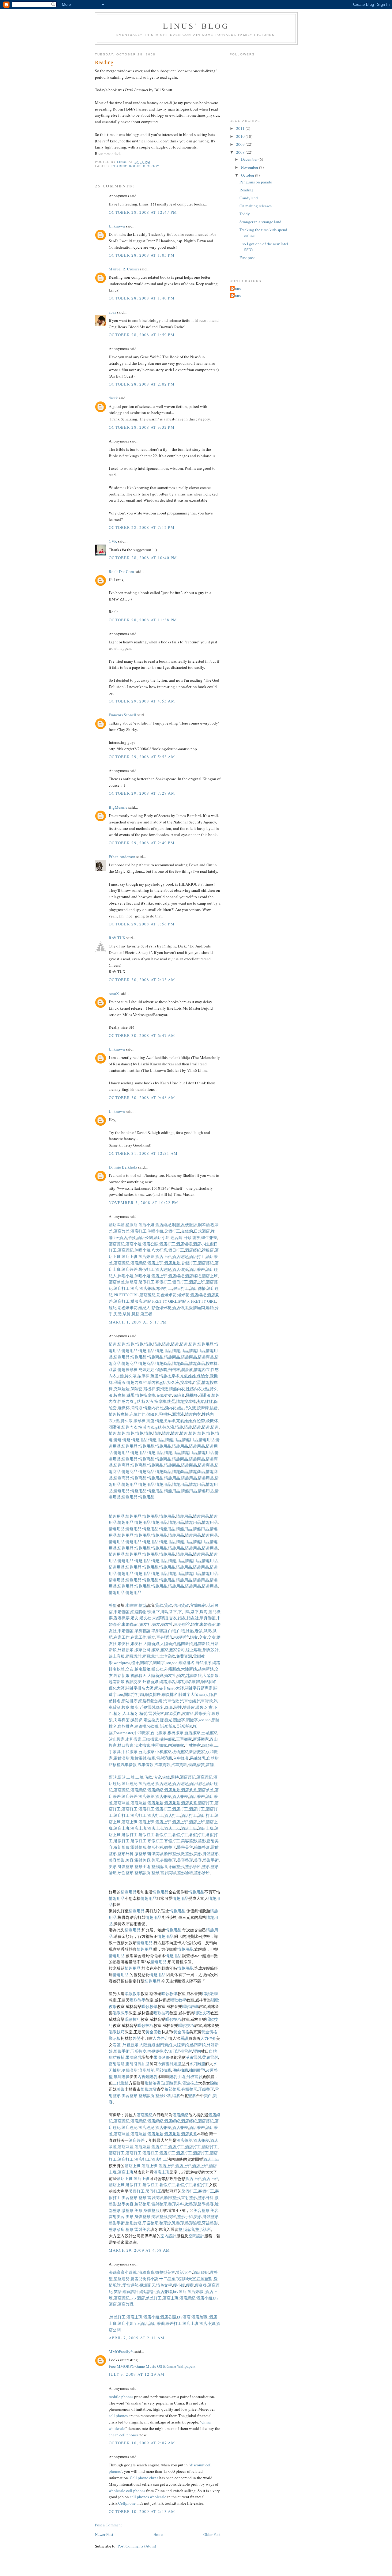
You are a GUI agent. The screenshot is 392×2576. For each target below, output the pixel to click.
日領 (187, 1237)
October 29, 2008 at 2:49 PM (142, 843)
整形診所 (193, 1866)
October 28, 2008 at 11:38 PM (143, 620)
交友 (173, 1618)
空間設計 (196, 2236)
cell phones (118, 2416)
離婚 (210, 1308)
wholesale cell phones (127, 2491)
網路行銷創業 (150, 1701)
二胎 (130, 1777)
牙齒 (209, 1707)
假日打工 (176, 1250)
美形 (198, 1854)
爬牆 (135, 1314)
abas (112, 312)
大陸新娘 (151, 1644)
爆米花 (183, 1295)
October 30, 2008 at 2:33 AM (142, 980)
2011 (241, 128)
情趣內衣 (202, 1369)
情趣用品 (205, 1344)
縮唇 (176, 2096)
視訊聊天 (138, 1675)
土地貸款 (167, 1656)
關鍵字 (146, 1663)
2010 (241, 136)
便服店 (191, 1225)
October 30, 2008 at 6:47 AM (142, 1035)
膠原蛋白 (173, 1713)
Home (158, 2534)
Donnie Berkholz (123, 1167)
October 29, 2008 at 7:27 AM (142, 793)
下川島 (162, 1612)
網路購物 (138, 1612)
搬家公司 (142, 1650)
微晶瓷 (136, 1720)
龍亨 (196, 1237)
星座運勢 (122, 2279)
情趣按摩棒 (128, 1369)
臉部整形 (122, 1847)
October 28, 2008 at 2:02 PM (142, 384)
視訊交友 (134, 1682)
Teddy (245, 214)
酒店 (134, 1288)
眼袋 (200, 1707)
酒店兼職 (147, 1288)
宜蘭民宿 (198, 1605)
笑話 (118, 2292)
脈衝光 (166, 1720)
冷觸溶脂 (130, 2070)
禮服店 (132, 1225)
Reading (247, 190)
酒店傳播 (180, 1269)
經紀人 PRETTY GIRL (197, 1301)
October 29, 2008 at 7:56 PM (142, 924)
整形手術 (211, 1860)
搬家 (155, 1650)
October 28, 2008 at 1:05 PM (142, 255)
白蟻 (172, 1631)
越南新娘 (185, 1644)
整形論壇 (159, 1866)
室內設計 (168, 2236)
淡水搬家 (142, 1745)
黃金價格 (181, 2032)
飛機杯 (174, 1369)
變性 (178, 1707)
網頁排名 (170, 1694)
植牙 (135, 1663)
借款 (148, 1777)
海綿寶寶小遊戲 (123, 2272)
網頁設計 (211, 1650)
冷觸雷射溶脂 (169, 2064)
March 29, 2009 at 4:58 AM (139, 2250)
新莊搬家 (201, 1739)
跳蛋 (113, 1369)
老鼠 (199, 1631)
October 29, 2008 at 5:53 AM (142, 757)
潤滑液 (187, 1369)
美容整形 (189, 1841)
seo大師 (206, 1694)
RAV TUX (117, 938)
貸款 (159, 1605)
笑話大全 (184, 2272)
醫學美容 (203, 1713)
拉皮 (126, 1707)
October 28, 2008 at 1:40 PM (142, 298)
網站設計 (147, 2292)
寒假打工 (163, 1282)
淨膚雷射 (193, 2057)
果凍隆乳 (198, 1758)
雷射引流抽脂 (138, 2064)
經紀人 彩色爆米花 (155, 1308)
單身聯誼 (208, 1618)
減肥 (208, 1631)
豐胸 (197, 2051)
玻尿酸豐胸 (171, 2083)
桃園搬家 (159, 1745)
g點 (121, 1376)
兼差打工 (154, 2298)
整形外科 (155, 1847)
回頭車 (208, 1745)
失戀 (118, 1314)
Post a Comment (108, 2525)
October (248, 175)
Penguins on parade (256, 182)
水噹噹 (132, 1605)
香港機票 (122, 1618)
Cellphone (127, 2503)
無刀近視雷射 (180, 2051)
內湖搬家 (176, 1745)
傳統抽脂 (180, 2070)
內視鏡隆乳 (147, 2077)
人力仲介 (160, 2038)
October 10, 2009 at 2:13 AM (142, 2511)
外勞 (137, 2038)
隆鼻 (169, 1707)
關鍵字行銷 (134, 1694)
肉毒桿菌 (122, 1720)
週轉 (175, 1777)
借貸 (201, 1764)
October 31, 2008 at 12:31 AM (143, 1153)
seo (168, 1663)
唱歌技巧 (161, 2013)
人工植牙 (130, 1713)
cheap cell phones (124, 2435)
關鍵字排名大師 (139, 1688)
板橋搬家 (175, 1733)
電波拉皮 (151, 1720)
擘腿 (126, 1314)
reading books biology (136, 166)
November (250, 167)
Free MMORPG (122, 2366)
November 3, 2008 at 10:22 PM (143, 1203)
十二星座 (167, 2279)
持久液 (131, 1376)
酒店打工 (138, 1231)
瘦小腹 (179, 2285)
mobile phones (121, 2397)
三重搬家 (184, 1739)
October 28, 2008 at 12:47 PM (143, 212)
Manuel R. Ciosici (124, 269)
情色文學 (164, 2285)
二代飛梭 (121, 2083)
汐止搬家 (117, 1739)
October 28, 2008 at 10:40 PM (143, 558)
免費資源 (184, 1656)
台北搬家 (159, 1733)
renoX (114, 993)
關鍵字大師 (188, 1694)
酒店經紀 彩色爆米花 (158, 1295)
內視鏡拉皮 (157, 2051)
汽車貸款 (205, 1701)
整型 (113, 1605)
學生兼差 (209, 1237)
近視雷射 (147, 1707)
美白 (208, 2096)
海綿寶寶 (146, 2272)
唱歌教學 (133, 1994)
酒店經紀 (163, 1225)
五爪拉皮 (138, 2051)
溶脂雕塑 (146, 2070)
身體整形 (211, 1854)
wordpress (122, 1663)
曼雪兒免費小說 (144, 2279)
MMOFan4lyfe (121, 2352)
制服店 (178, 1225)
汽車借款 (171, 1701)
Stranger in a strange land (260, 222)
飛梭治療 (153, 2083)
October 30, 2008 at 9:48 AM (142, 1098)
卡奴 (132, 1237)
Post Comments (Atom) (137, 2546)
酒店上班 (130, 1256)
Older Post (212, 2534)
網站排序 (130, 1701)
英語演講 (167, 1726)
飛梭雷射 (138, 1758)
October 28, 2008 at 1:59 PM (142, 335)
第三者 (146, 1314)
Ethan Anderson (122, 857)
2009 (241, 144)
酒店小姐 (146, 1225)
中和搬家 (142, 1733)
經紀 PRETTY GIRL (160, 1301)
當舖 (210, 1764)
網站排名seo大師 (169, 1688)
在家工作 (122, 1637)
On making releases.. (256, 206)
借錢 (192, 1764)
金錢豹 (187, 1231)
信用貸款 (181, 1605)
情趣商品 (155, 1357)
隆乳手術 (177, 2077)
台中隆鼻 (181, 1758)
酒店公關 (145, 1237)
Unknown (117, 226)
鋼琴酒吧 (206, 1225)
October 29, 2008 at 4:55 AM (142, 701)
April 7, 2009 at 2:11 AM (137, 2338)
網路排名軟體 (188, 1682)
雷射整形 (138, 1847)
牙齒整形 (176, 1866)
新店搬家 (192, 1733)
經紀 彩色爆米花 (123, 1308)
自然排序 (203, 1663)
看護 (184, 2038)
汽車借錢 (188, 1701)
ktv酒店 (120, 1237)
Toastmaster (123, 1733)
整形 (202, 1841)
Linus (236, 288)
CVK (113, 541)
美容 (130, 1860)
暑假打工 (172, 1231)
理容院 (177, 1237)
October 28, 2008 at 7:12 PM (142, 527)
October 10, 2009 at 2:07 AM (142, 2443)
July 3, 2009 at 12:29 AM (137, 2374)
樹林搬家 (167, 1739)
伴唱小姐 (155, 1231)
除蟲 (190, 1631)
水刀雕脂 (197, 2064)
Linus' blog (196, 26)
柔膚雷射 (210, 2057)
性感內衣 (151, 1382)
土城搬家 (209, 1733)
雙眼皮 (189, 1707)
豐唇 (192, 2096)
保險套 (161, 1369)
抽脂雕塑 (197, 2070)
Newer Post (104, 2534)
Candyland (249, 198)
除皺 (214, 2083)
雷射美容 (156, 1713)
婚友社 (145, 1618)
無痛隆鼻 (122, 2077)
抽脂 (134, 1707)
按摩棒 (212, 1363)
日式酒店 (202, 1231)
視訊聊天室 (186, 2279)
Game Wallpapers (181, 2366)
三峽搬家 (150, 1739)
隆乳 (160, 1707)
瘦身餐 (201, 2285)
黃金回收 (153, 2032)
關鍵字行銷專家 (199, 1688)
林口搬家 (126, 1745)
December (250, 159)
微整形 (170, 1847)
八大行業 (159, 1250)
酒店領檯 (184, 1244)
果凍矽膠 (161, 2057)
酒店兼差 (122, 1231)
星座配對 (205, 2279)
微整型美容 (165, 2272)
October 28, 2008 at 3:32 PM (142, 427)
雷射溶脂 (122, 1758)
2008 (241, 152)
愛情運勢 (130, 2285)
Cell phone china (144, 2478)
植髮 (143, 1713)
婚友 (134, 1618)
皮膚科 (188, 1713)
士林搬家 (193, 1745)
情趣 (113, 1344)
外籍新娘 (126, 1650)
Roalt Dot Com (121, 571)
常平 (173, 1612)
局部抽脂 (163, 2070)
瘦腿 (190, 2285)
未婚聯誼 (122, 1612)
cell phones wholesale (148, 2497)
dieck (113, 398)
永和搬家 (134, 1739)
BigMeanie (118, 807)
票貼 (113, 1777)
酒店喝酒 (117, 1225)
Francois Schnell (123, 715)
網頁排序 (153, 1694)
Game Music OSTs (151, 2366)
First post (247, 258)
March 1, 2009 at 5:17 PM (138, 1322)
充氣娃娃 (146, 1369)
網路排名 (187, 1663)
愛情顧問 (197, 1308)
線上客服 (194, 1650)
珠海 (151, 1612)
